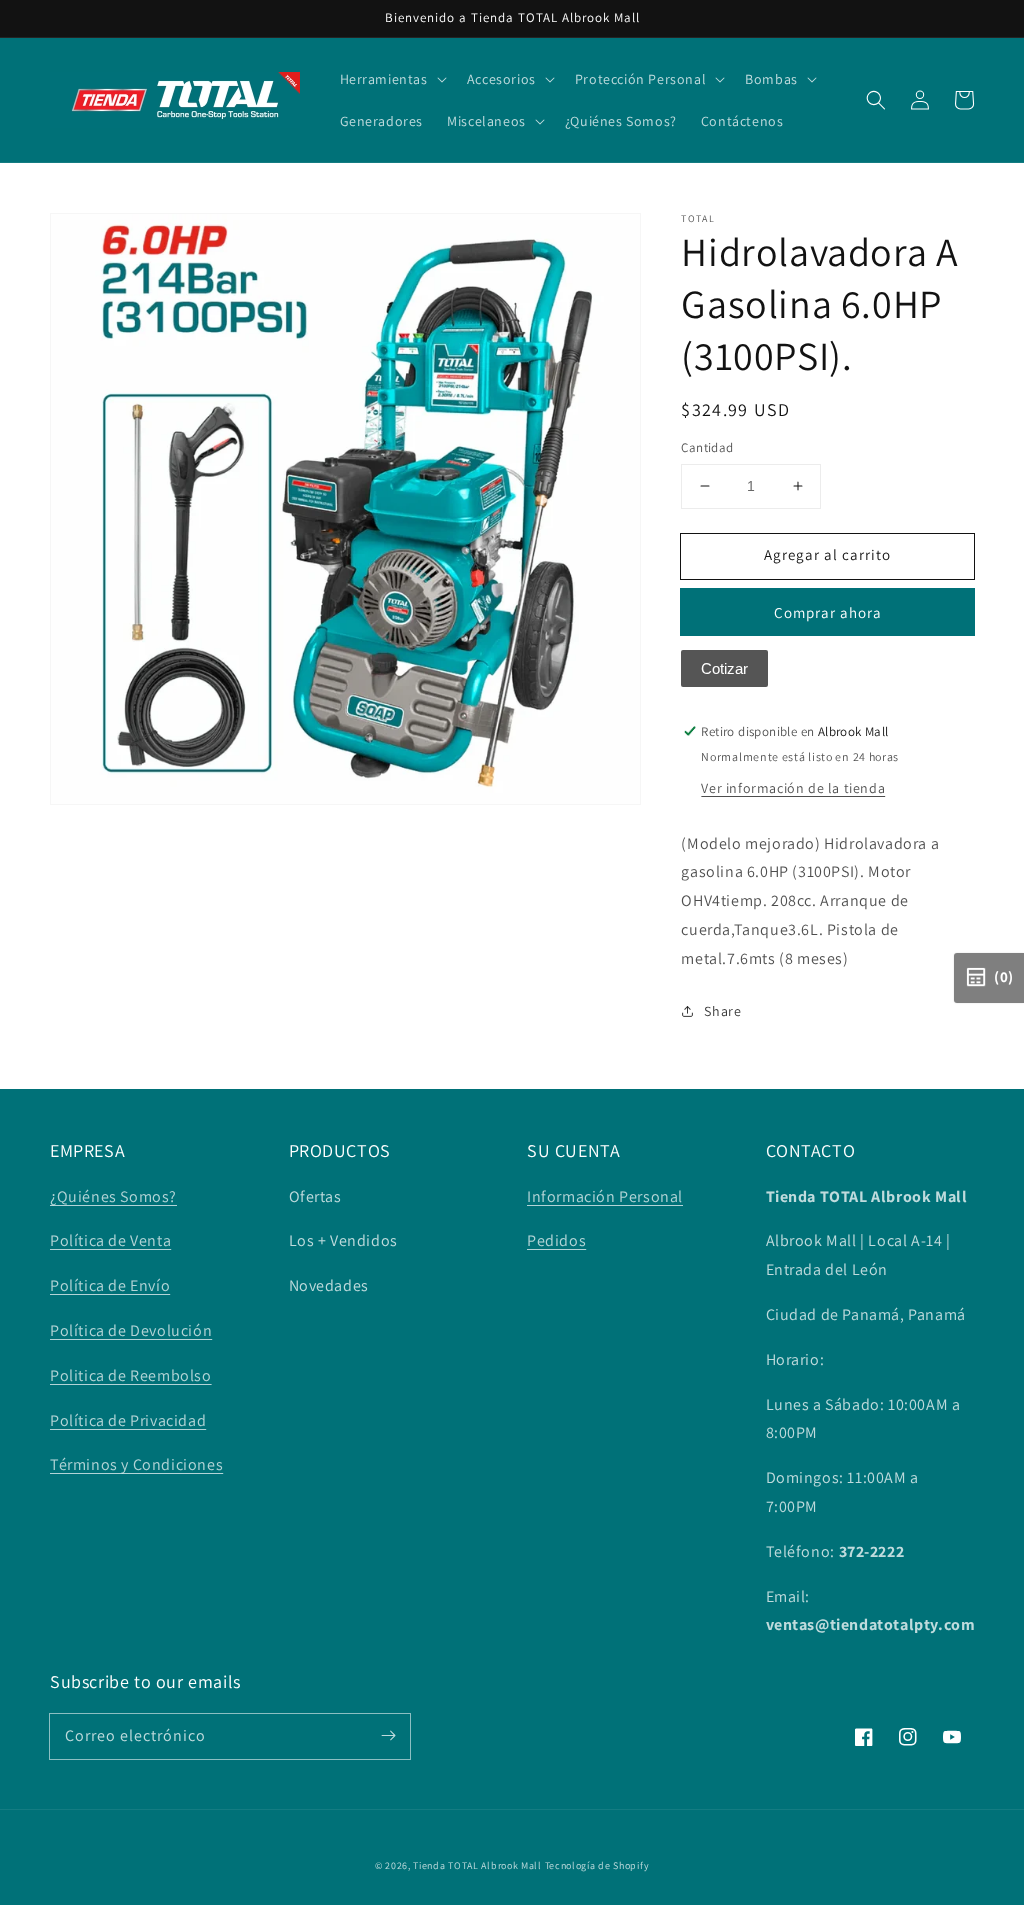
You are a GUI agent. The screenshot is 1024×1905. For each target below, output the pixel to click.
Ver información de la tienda (793, 788)
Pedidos (556, 1240)
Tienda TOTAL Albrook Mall (477, 1865)
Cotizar (724, 668)
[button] (876, 100)
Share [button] (722, 1011)
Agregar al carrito (827, 554)
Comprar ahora (828, 612)
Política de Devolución (131, 1330)
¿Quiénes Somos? (113, 1196)
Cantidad (707, 447)
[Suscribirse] (388, 1736)
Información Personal (605, 1196)
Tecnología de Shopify (597, 1865)
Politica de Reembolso (131, 1375)
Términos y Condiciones (136, 1464)
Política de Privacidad (128, 1420)
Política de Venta (110, 1240)
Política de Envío (110, 1285)
